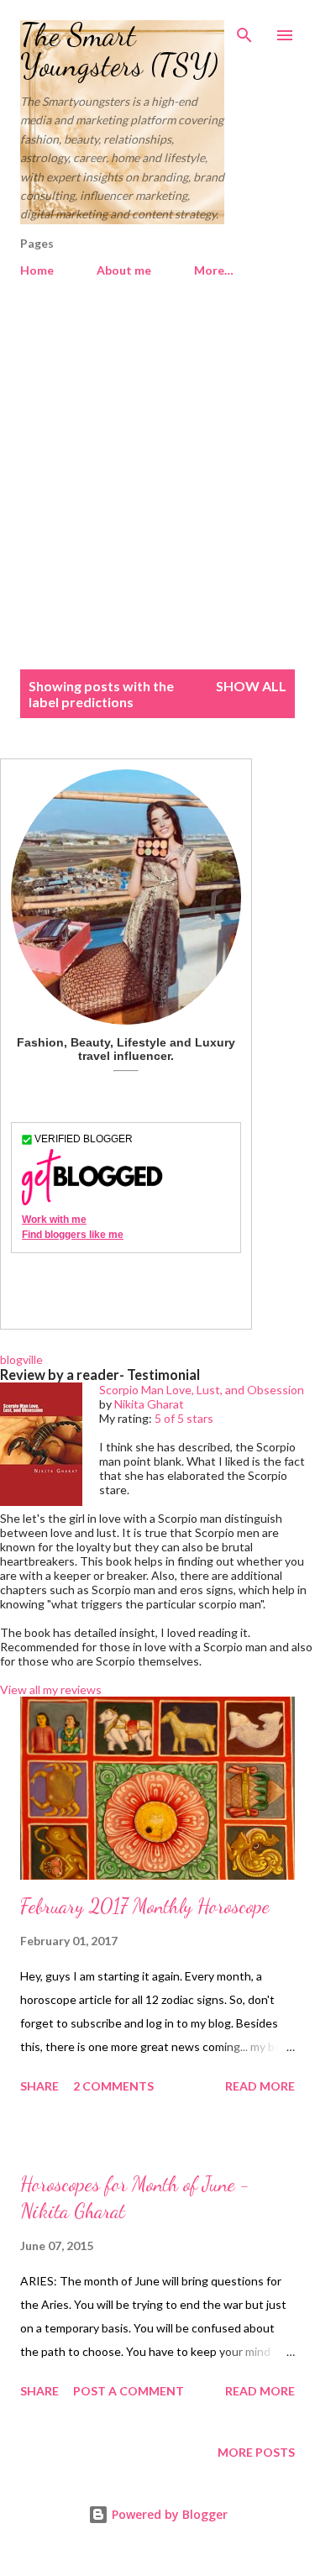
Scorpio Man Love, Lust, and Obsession (202, 1390)
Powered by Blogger (168, 2514)
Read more (260, 2086)
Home (37, 270)
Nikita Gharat (149, 1404)
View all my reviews (51, 1689)
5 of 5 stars (184, 1418)
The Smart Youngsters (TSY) (119, 50)
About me (124, 270)
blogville (21, 1359)
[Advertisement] (157, 483)
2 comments (113, 2086)
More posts (256, 2452)
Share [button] (39, 2086)
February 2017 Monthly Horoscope (145, 1906)
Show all (251, 686)
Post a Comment (129, 2391)
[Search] (244, 30)
